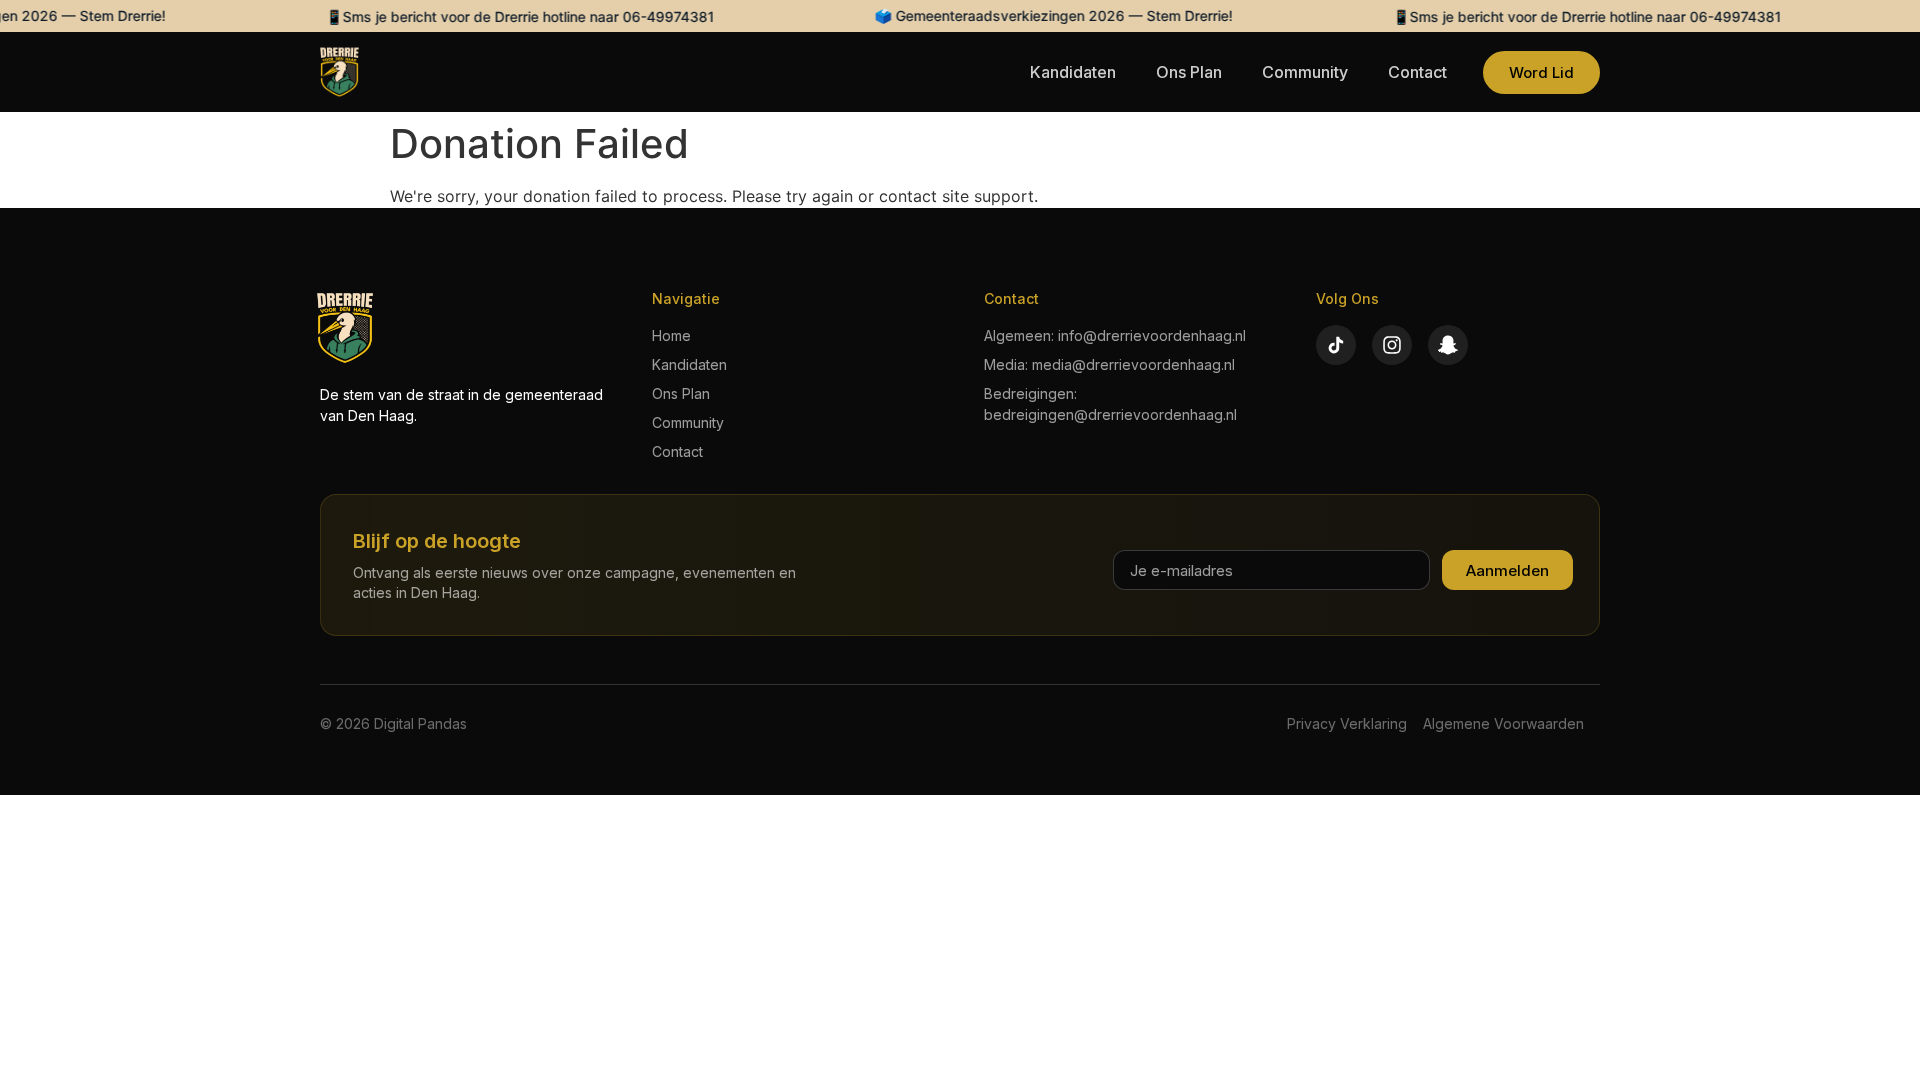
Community (1305, 72)
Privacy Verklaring (1347, 723)
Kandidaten (1073, 72)
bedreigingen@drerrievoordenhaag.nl (1110, 414)
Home (671, 335)
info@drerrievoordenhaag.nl (1152, 335)
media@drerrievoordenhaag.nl (1133, 364)
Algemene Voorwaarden (1503, 723)
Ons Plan (1189, 72)
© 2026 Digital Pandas (393, 723)
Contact (1417, 72)
